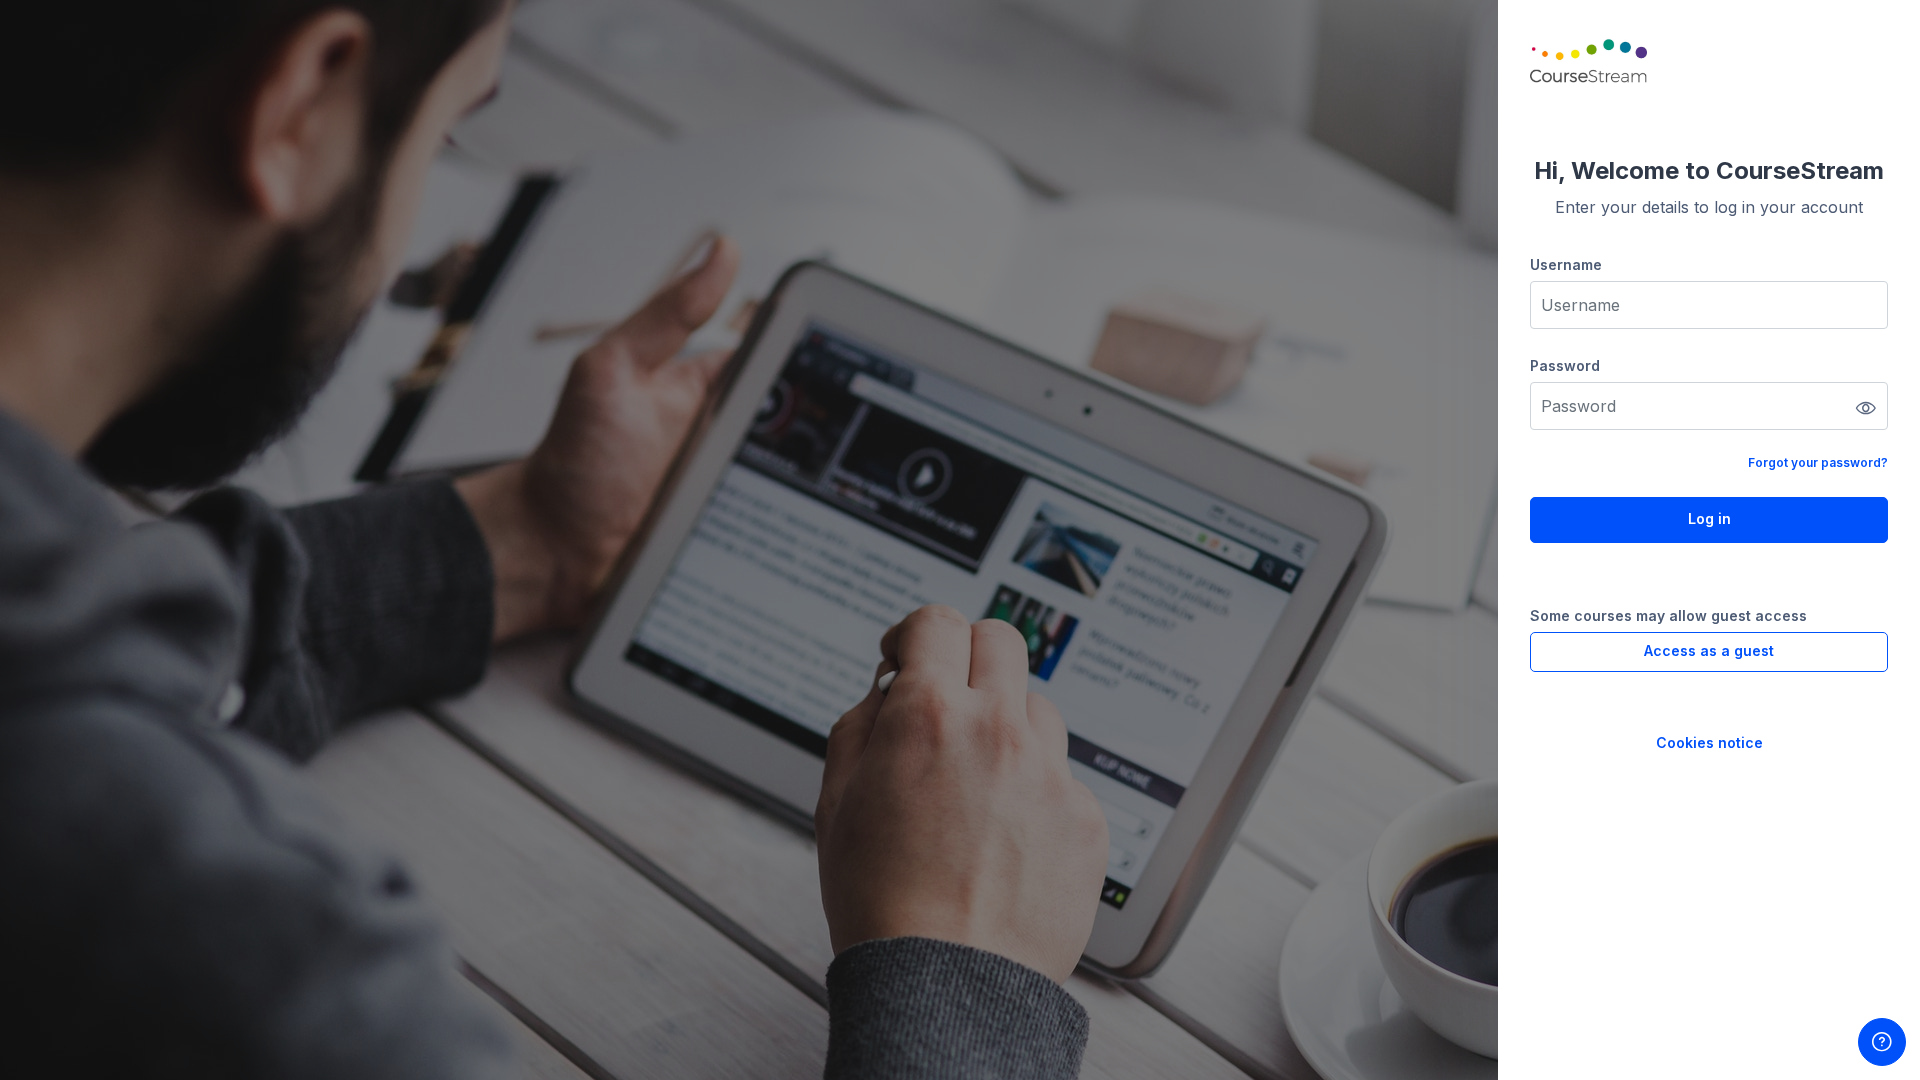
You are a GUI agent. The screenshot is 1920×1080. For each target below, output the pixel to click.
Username (1566, 264)
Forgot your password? (1818, 462)
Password (1565, 365)
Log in (1709, 518)
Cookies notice (1709, 742)
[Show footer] (1882, 1042)
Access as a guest (1709, 650)
